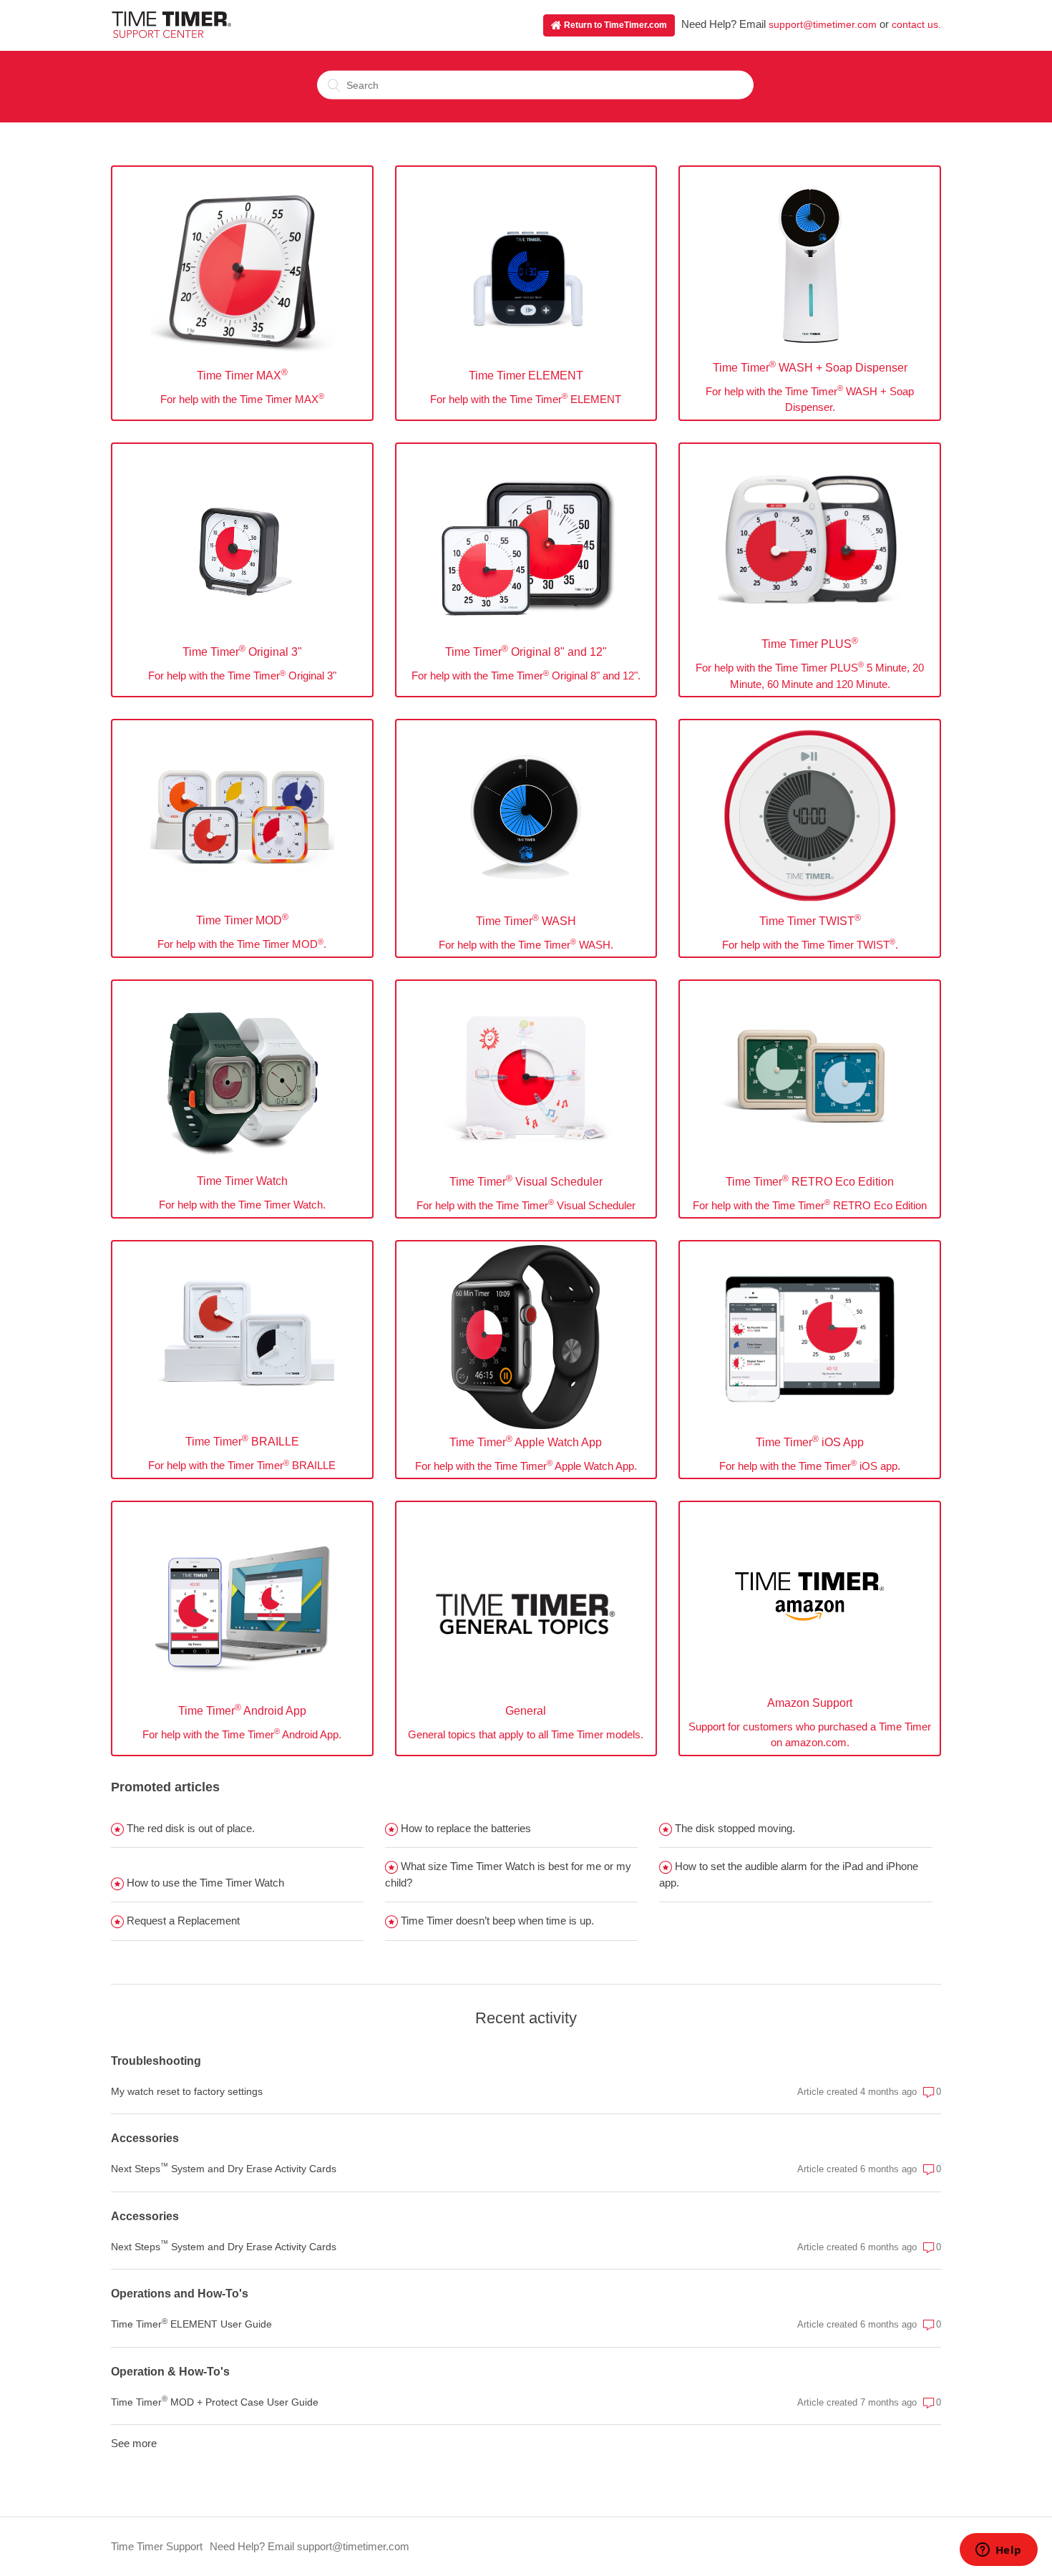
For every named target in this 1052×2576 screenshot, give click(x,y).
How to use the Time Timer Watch (204, 1883)
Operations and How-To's (180, 2294)
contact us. (916, 24)
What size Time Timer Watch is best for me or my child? (508, 1874)
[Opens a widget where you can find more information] (998, 2551)
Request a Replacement (182, 1921)
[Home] (171, 34)
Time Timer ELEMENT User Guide (191, 2323)
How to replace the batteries (464, 1828)
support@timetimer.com (823, 24)
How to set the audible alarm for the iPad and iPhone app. (789, 1874)
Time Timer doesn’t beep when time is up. (496, 1921)
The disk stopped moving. (734, 1828)
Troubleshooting (156, 2061)
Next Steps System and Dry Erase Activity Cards (224, 2168)
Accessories (145, 2138)
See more (134, 2443)
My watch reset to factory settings (187, 2091)
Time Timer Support (157, 2546)
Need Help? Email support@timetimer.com (310, 2546)
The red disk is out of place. (189, 1828)
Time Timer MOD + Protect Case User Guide (215, 2401)
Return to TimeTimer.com (614, 25)
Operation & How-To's (170, 2372)
